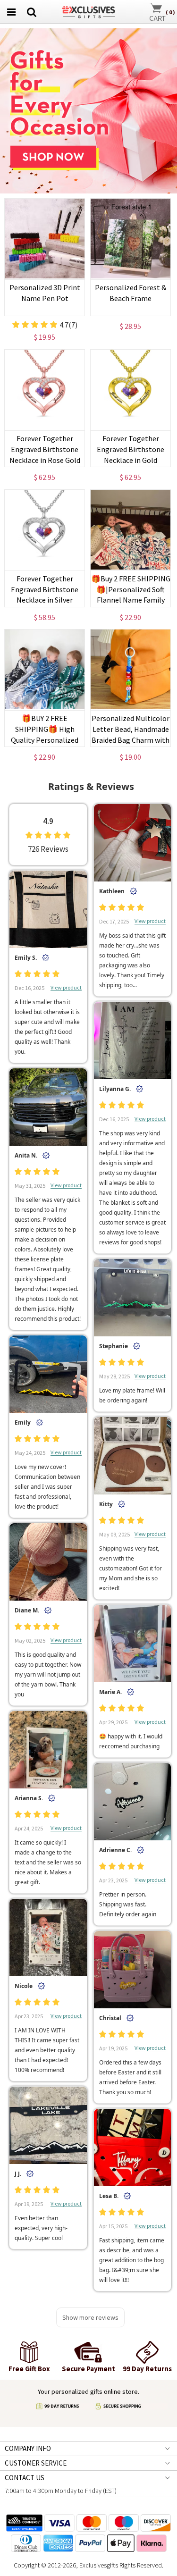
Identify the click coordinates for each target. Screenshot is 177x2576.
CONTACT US (25, 2478)
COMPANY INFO (28, 2448)
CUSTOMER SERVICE (36, 2463)
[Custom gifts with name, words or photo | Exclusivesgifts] (88, 11)
